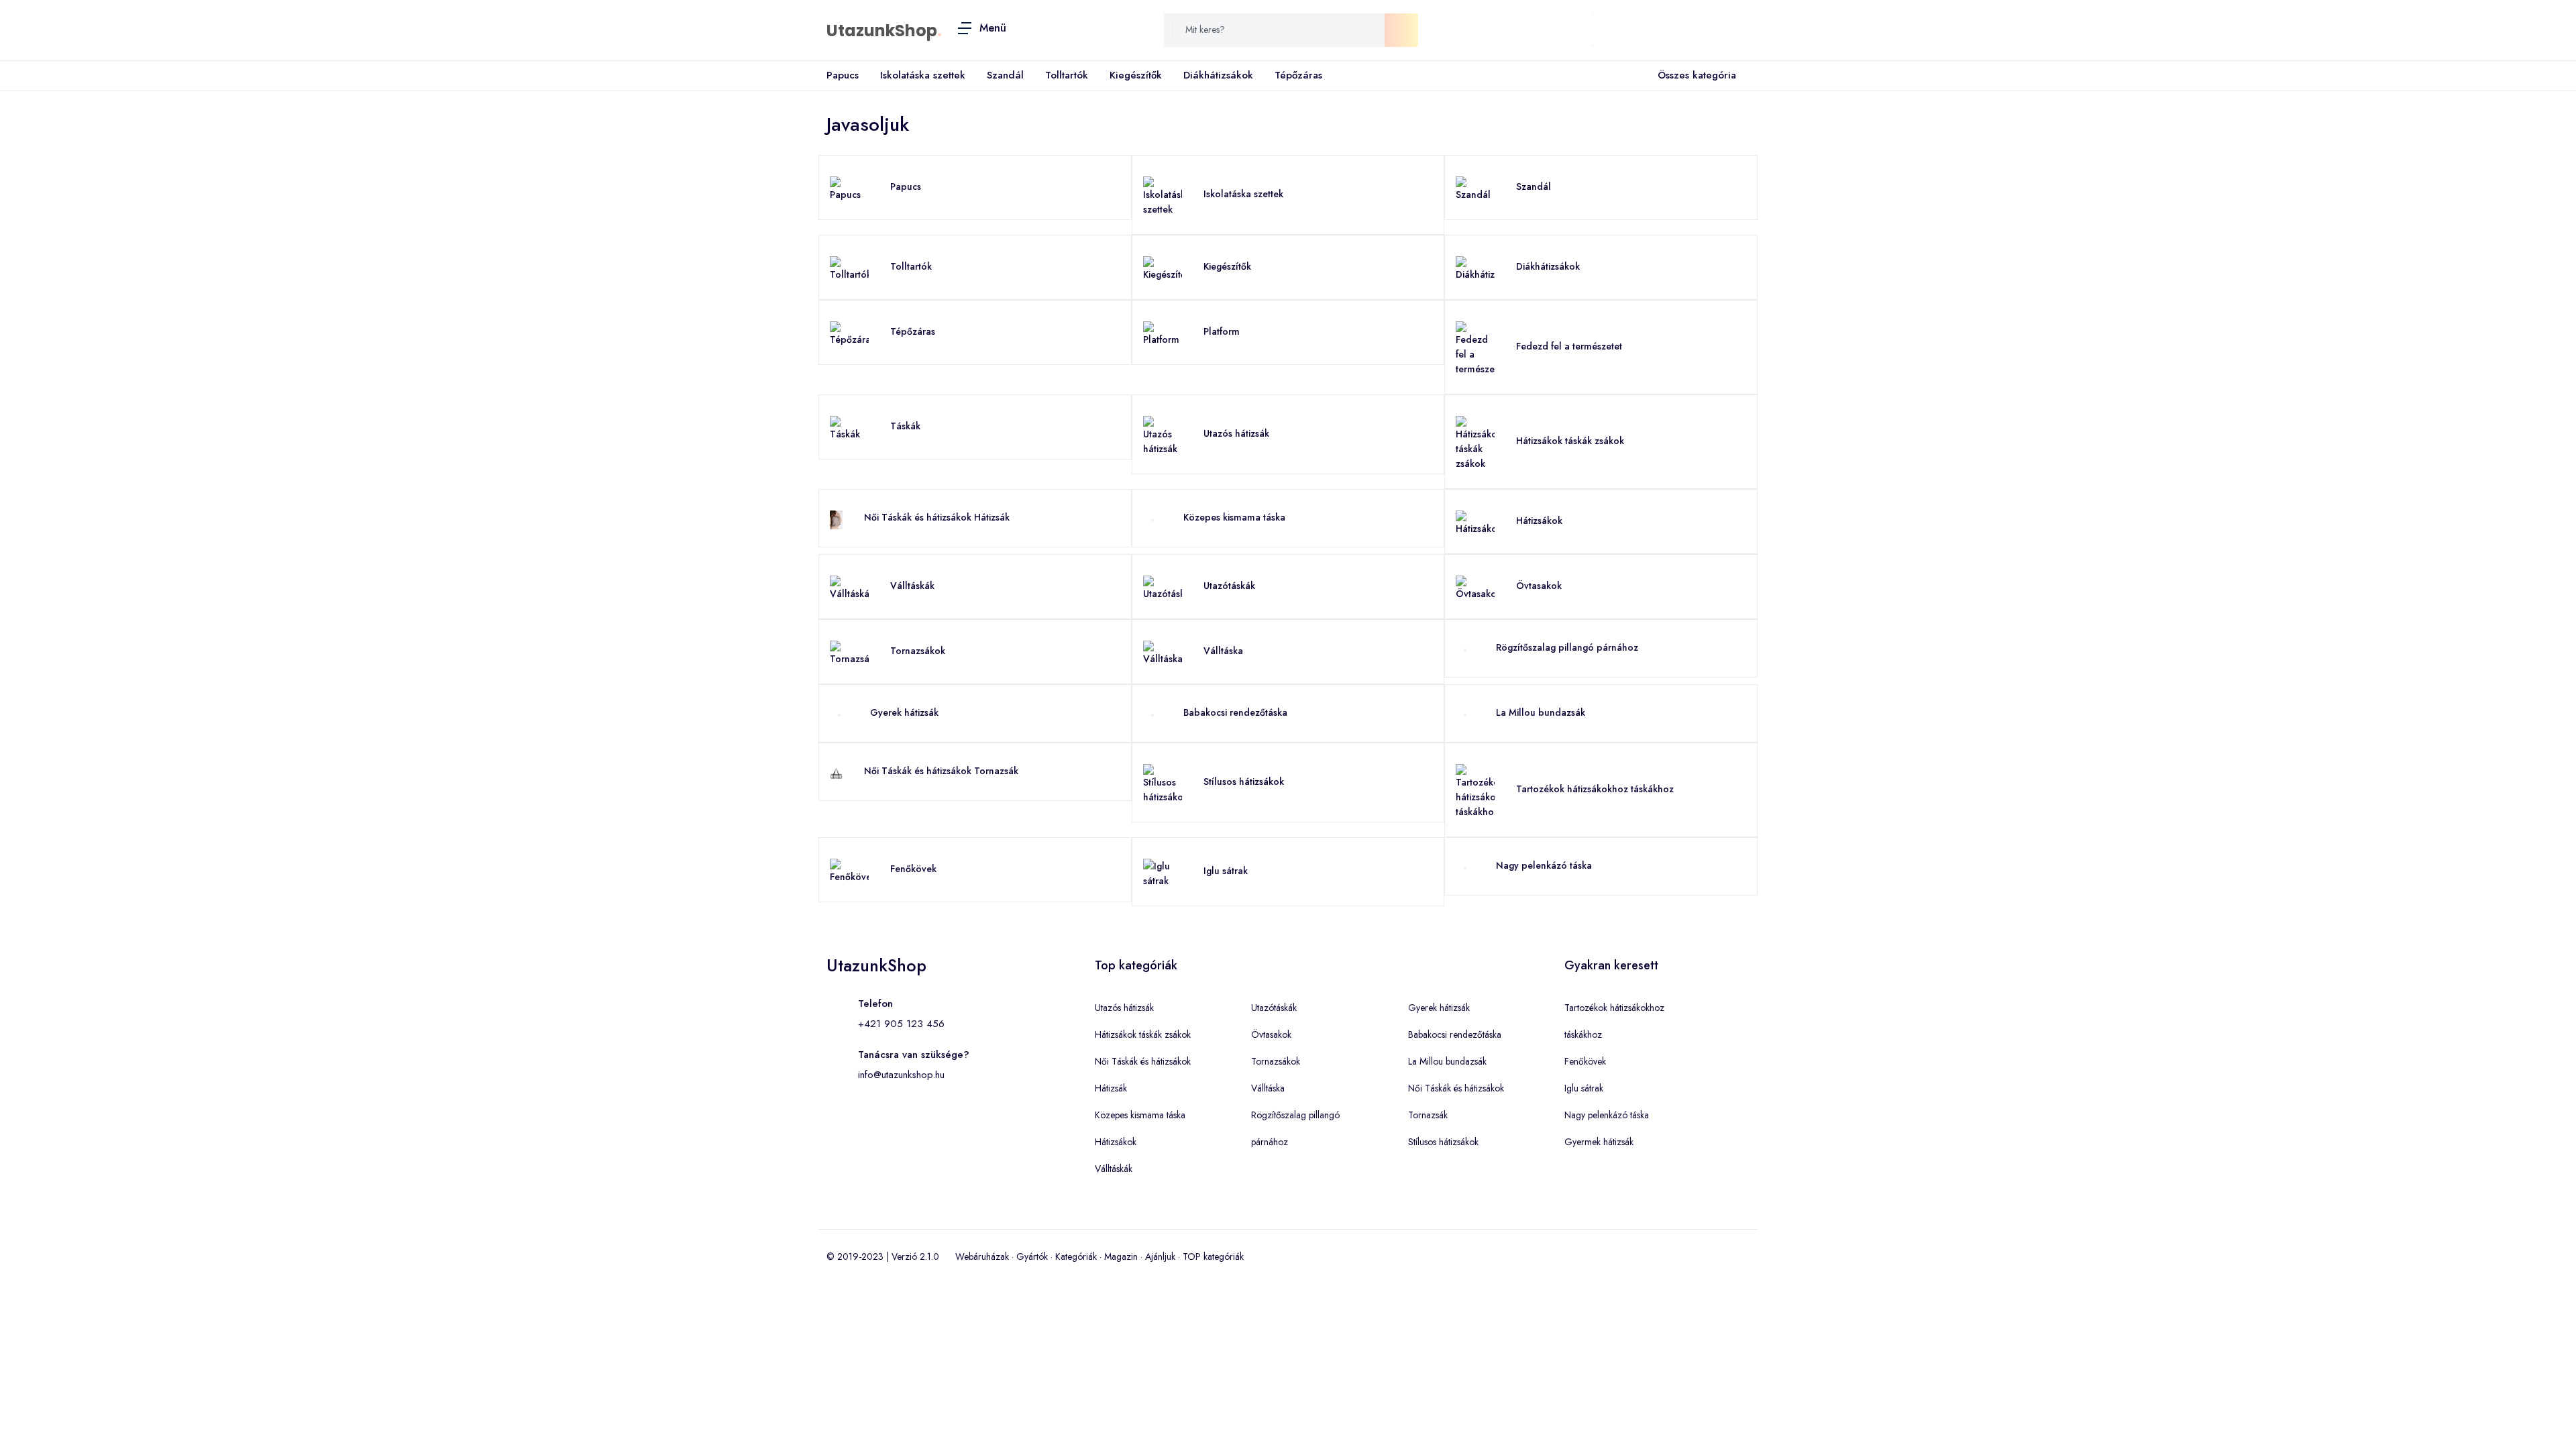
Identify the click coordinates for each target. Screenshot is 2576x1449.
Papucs (843, 75)
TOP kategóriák (1213, 1256)
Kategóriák (1076, 1256)
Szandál (1005, 75)
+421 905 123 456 (901, 1024)
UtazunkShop (882, 31)
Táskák (905, 426)
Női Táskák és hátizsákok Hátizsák (937, 517)
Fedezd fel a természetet (1569, 346)
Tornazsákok (918, 651)
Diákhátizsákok (1218, 75)
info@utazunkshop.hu (901, 1075)
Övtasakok (1539, 586)
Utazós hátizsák (1236, 433)
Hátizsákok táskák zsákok (1570, 441)
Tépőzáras (1298, 75)
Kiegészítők (1136, 75)
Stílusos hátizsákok (1244, 782)
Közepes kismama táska (1234, 517)
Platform (1222, 331)
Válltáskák (912, 586)
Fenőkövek (913, 869)
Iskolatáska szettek (923, 75)
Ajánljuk (1160, 1256)
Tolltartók (1067, 75)
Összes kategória (1697, 75)
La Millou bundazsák (1541, 712)
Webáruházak (982, 1256)
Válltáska (1223, 651)
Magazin (1121, 1256)
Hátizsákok (1539, 521)
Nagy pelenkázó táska (1544, 865)
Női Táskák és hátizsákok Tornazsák (941, 771)
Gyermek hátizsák (1599, 1142)
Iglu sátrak (1226, 871)
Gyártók (1032, 1256)
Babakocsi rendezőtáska (1235, 712)
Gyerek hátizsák (904, 712)
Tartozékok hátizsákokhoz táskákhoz (1595, 789)
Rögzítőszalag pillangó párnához (1567, 647)
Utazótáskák (1229, 586)
